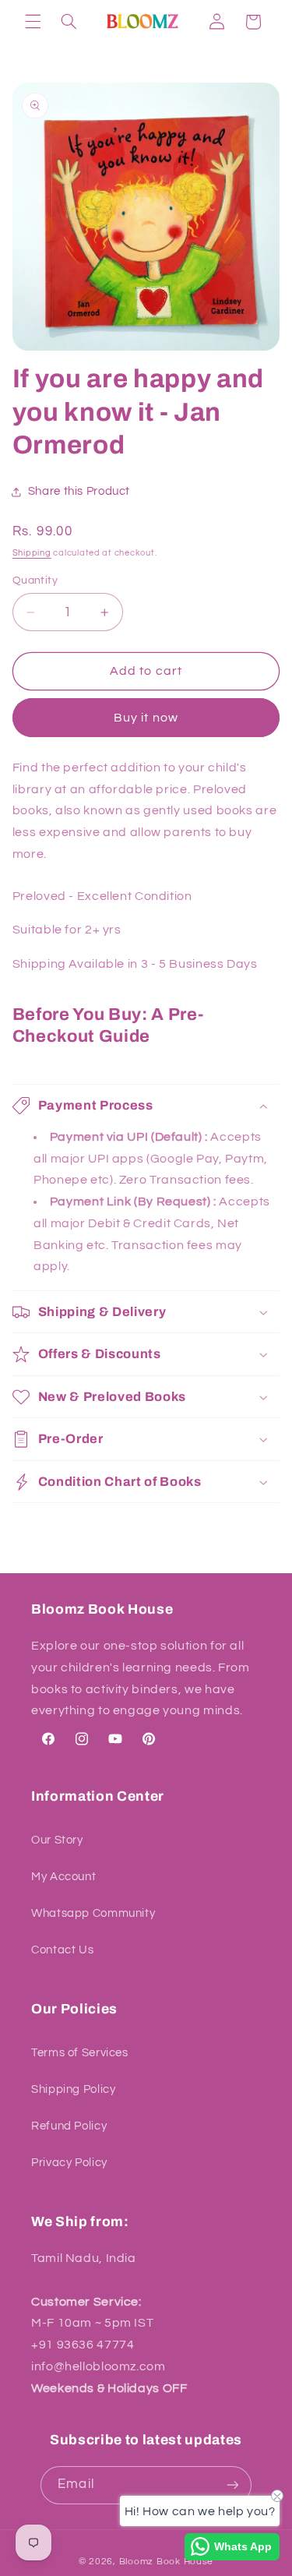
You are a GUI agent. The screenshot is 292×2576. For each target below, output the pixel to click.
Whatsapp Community (93, 1913)
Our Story (57, 1840)
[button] (33, 22)
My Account (63, 1877)
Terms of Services (80, 2053)
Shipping (32, 553)
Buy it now (146, 718)
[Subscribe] (232, 2485)
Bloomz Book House (167, 2562)
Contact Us (62, 1950)
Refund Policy (69, 2126)
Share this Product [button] (79, 491)
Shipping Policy (73, 2089)
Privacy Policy (69, 2163)
